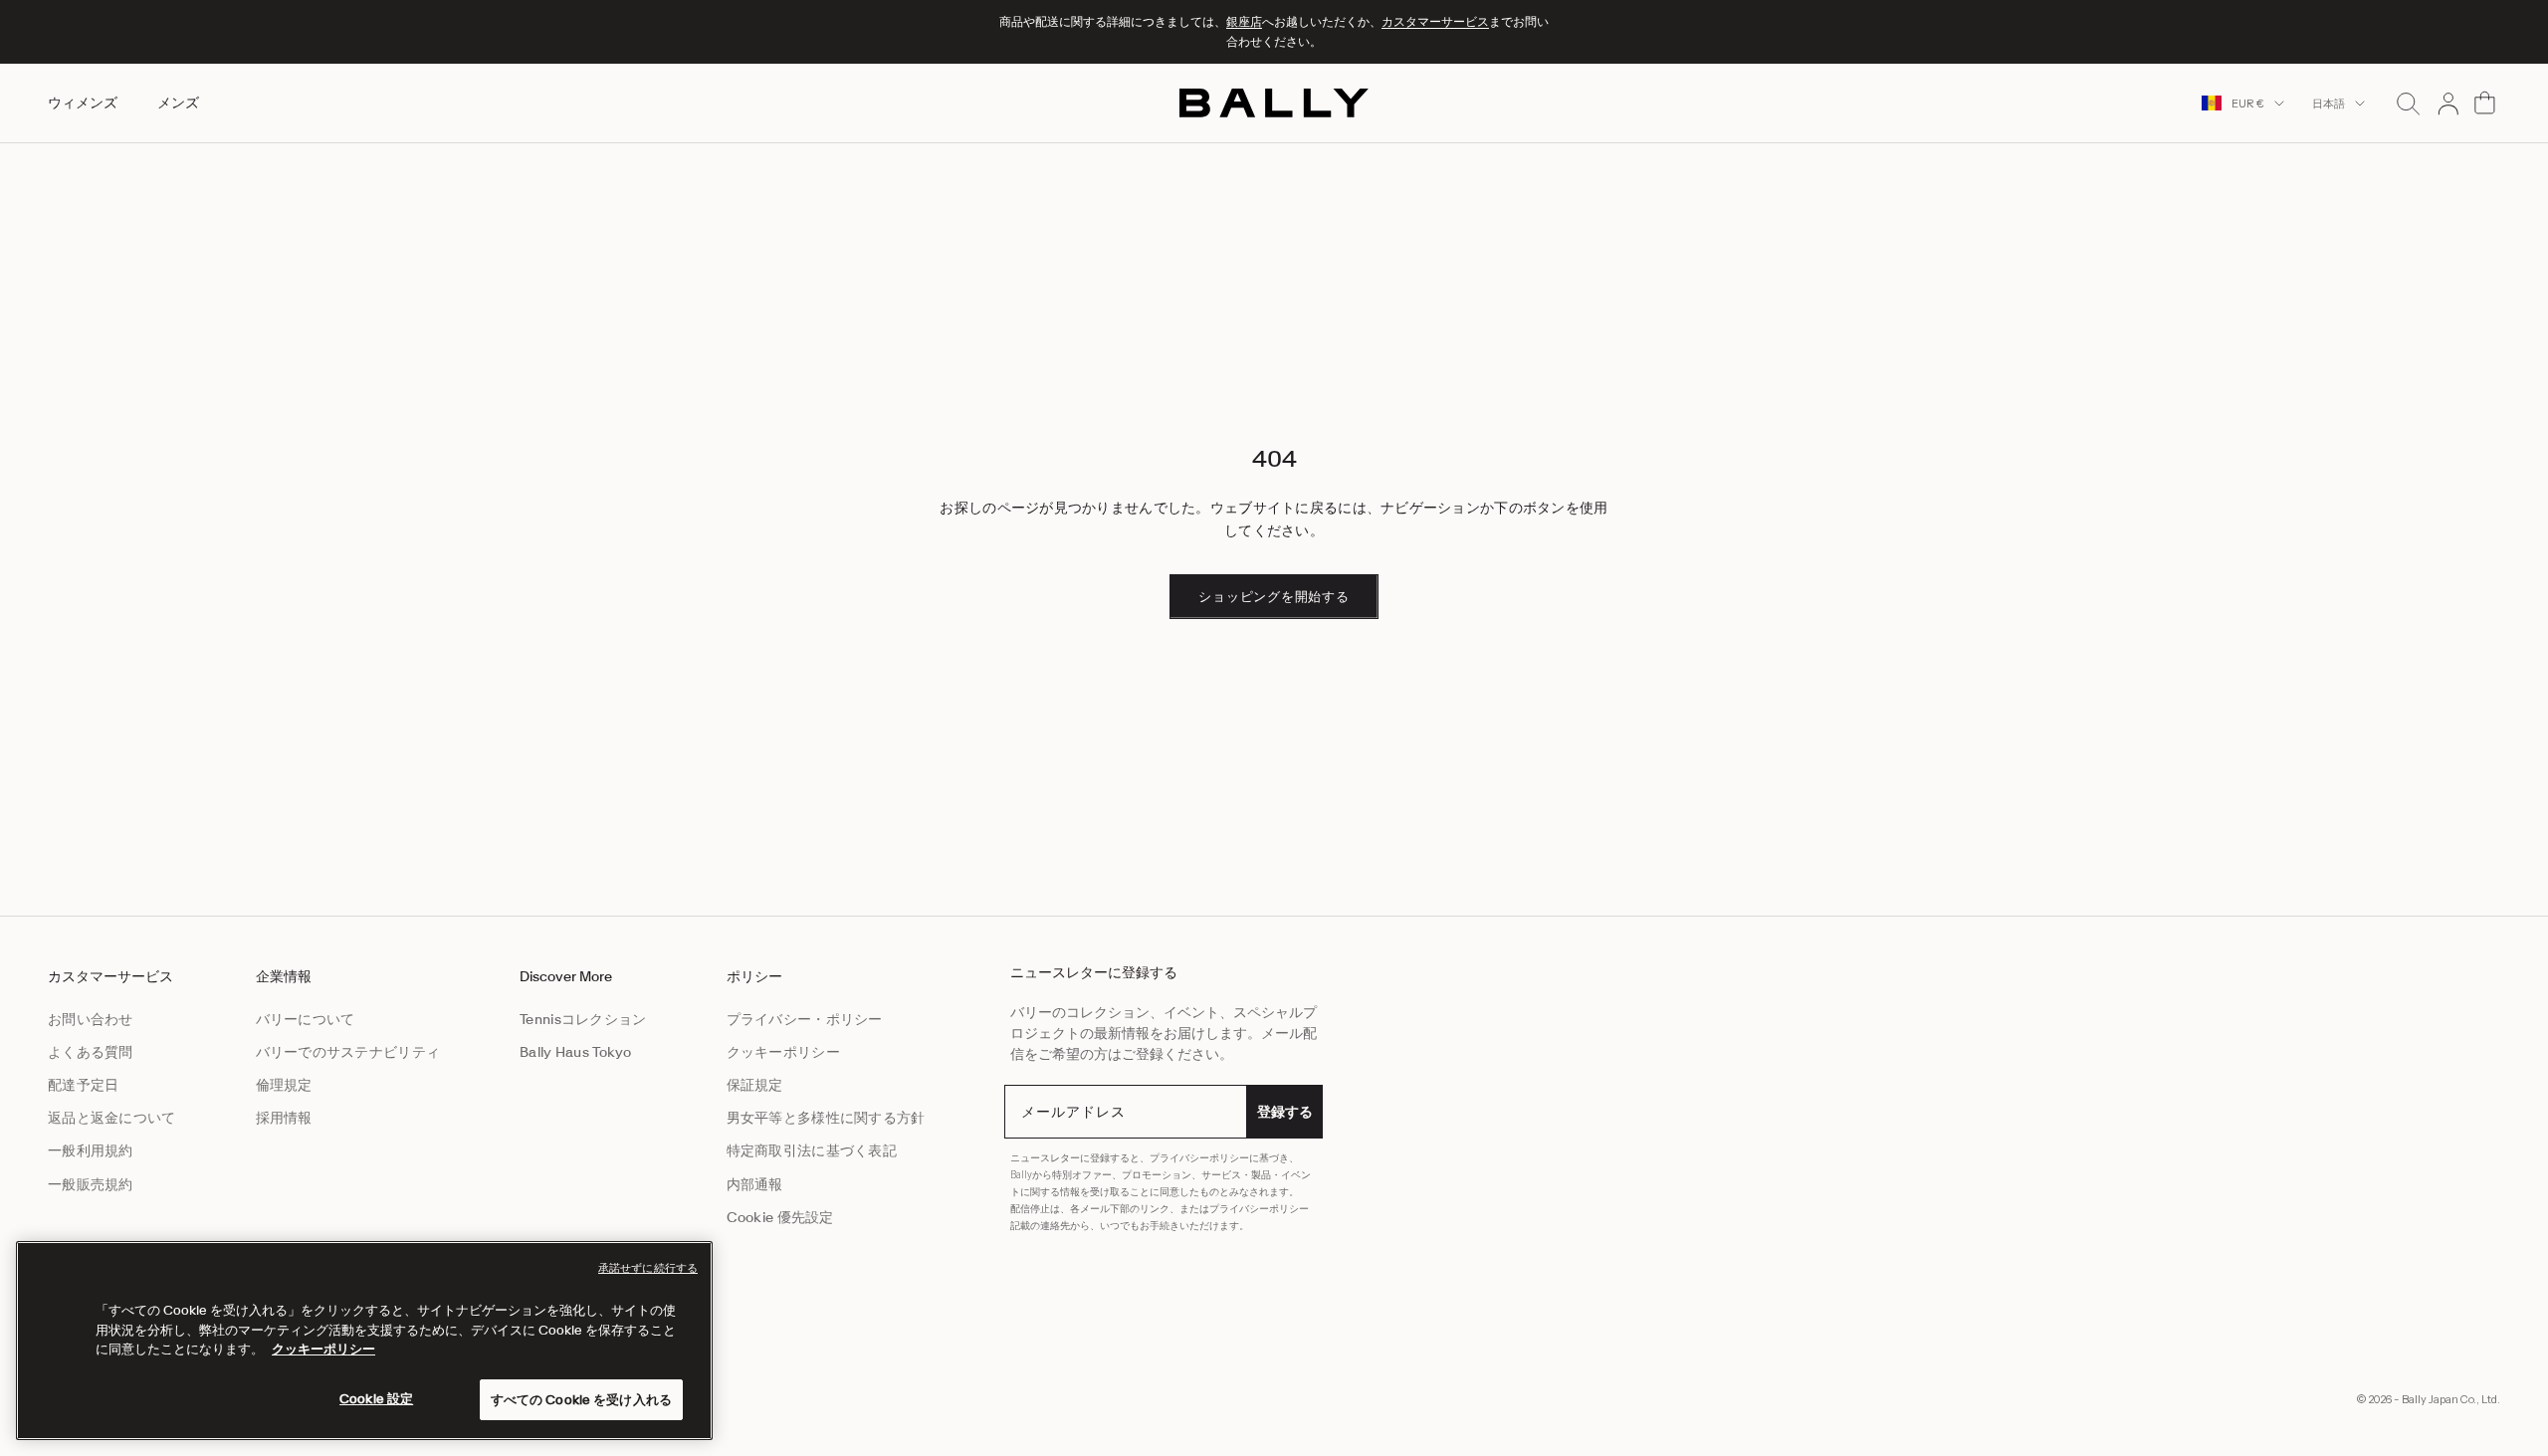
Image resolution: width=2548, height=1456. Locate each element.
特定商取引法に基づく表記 (812, 1150)
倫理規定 (284, 1085)
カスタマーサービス (1435, 21)
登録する (1285, 1112)
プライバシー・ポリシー (805, 1019)
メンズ (178, 103)
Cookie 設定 (376, 1398)
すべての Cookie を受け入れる (581, 1399)
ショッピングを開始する (1274, 597)
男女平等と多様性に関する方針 (826, 1118)
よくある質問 (91, 1052)
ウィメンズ (83, 103)
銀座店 (1244, 21)
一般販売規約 (91, 1184)
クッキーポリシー (783, 1052)
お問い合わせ (91, 1019)
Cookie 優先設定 (780, 1217)
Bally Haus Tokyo (575, 1052)
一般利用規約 (91, 1150)
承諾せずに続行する (648, 1268)
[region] (364, 1341)
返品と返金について (112, 1118)
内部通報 (755, 1184)
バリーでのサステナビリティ (348, 1052)
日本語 (2329, 104)
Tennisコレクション (583, 1019)
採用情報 (284, 1118)
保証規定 (755, 1085)
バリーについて (306, 1019)
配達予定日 (83, 1085)
